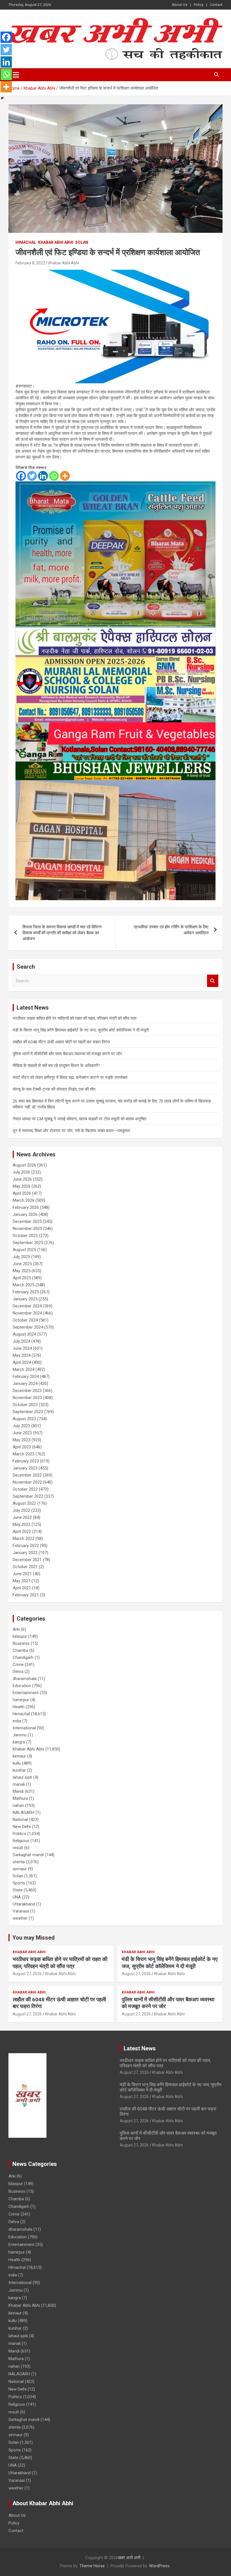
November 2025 (27, 1229)
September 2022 (28, 1496)
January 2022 (25, 1553)
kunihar (19, 1770)
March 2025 (24, 1285)
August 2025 (24, 1250)
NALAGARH (24, 1813)
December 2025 (27, 1221)
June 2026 (22, 1179)
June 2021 (22, 1574)
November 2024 (27, 1313)
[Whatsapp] (54, 476)
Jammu (20, 1735)
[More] (65, 476)
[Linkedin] (43, 476)
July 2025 (21, 1257)
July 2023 (21, 1426)
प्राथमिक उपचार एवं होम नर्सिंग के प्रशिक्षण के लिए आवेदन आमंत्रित (171, 930)
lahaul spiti (22, 1777)
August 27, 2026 (27, 1974)
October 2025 (25, 1236)
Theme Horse (92, 2566)
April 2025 (22, 1278)
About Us (180, 5)
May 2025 (22, 1271)
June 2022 (22, 1517)
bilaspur (20, 1636)
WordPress (159, 2566)
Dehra (18, 1672)
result (18, 1848)
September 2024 (28, 1327)
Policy (199, 5)
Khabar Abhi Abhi (56, 242)
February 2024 (26, 1376)
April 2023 (22, 1447)
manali (19, 1784)
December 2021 (27, 1560)
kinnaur (19, 1756)
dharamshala (25, 1679)
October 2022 (25, 1489)
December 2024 (27, 1306)
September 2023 (28, 1412)
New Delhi (22, 1827)
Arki (16, 1629)
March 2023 (24, 1454)
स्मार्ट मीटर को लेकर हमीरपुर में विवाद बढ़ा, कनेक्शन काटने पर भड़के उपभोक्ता (70, 1077)
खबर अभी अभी (129, 2558)
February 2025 (26, 1292)
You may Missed (34, 1938)
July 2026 (21, 1172)
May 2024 (22, 1355)
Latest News (140, 2048)
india (17, 1721)
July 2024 (21, 1341)
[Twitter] (32, 476)
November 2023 (27, 1398)
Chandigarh (23, 1657)
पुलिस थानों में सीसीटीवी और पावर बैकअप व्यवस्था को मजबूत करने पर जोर (67, 1054)
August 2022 (24, 1503)
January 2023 (25, 1468)
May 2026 (22, 1186)
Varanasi (21, 1911)
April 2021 (22, 1588)
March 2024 (24, 1369)
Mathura (20, 1798)
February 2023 (26, 1461)
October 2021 (25, 1567)
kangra (19, 1742)
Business (21, 1643)
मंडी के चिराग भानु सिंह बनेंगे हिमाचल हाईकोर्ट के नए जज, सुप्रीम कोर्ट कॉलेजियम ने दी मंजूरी (81, 1030)
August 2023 (24, 1419)
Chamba (20, 1650)
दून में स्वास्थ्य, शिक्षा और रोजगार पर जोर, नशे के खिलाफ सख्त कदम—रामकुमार (71, 1131)
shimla (19, 1862)
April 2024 (22, 1362)
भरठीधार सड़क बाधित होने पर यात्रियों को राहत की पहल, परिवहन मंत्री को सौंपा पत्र (75, 1018)
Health (19, 1707)
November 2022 (27, 1482)
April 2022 (22, 1532)
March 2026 (24, 1200)
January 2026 (25, 1214)
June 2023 (22, 1433)
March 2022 (24, 1539)
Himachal (26, 242)
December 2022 (27, 1475)
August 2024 (24, 1334)
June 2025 (22, 1264)
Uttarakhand (24, 1904)
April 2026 (22, 1193)
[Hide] (2, 98)
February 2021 (26, 1595)
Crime (18, 1665)
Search (213, 981)
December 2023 (27, 1391)
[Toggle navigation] (16, 75)
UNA (17, 1897)
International (24, 1728)
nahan (18, 1805)
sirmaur (20, 1869)
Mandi (18, 1791)
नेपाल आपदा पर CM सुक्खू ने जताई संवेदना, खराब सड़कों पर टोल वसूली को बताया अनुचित (79, 1119)
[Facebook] (21, 476)
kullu (17, 1763)
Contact (216, 5)
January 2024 (25, 1384)
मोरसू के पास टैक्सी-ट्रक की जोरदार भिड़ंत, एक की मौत (54, 1089)
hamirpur (21, 1700)
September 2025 (28, 1243)
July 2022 (21, 1510)
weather (20, 1918)
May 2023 (22, 1440)
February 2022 (26, 1546)
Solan (82, 242)
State (18, 1890)
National (20, 1820)
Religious (21, 1841)
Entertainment (26, 1693)
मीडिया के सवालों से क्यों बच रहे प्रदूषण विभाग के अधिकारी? (56, 1066)
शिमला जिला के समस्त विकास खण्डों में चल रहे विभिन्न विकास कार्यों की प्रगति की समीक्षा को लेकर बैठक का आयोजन (62, 933)
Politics (19, 1834)
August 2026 (24, 1165)
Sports (19, 1883)
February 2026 (26, 1207)
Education (22, 1686)
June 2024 (22, 1348)
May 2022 (22, 1524)
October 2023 (25, 1405)
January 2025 (25, 1299)
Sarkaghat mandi (28, 1855)
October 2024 (25, 1320)
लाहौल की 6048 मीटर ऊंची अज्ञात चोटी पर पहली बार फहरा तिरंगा (61, 1042)
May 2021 (22, 1581)
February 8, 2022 (30, 263)
